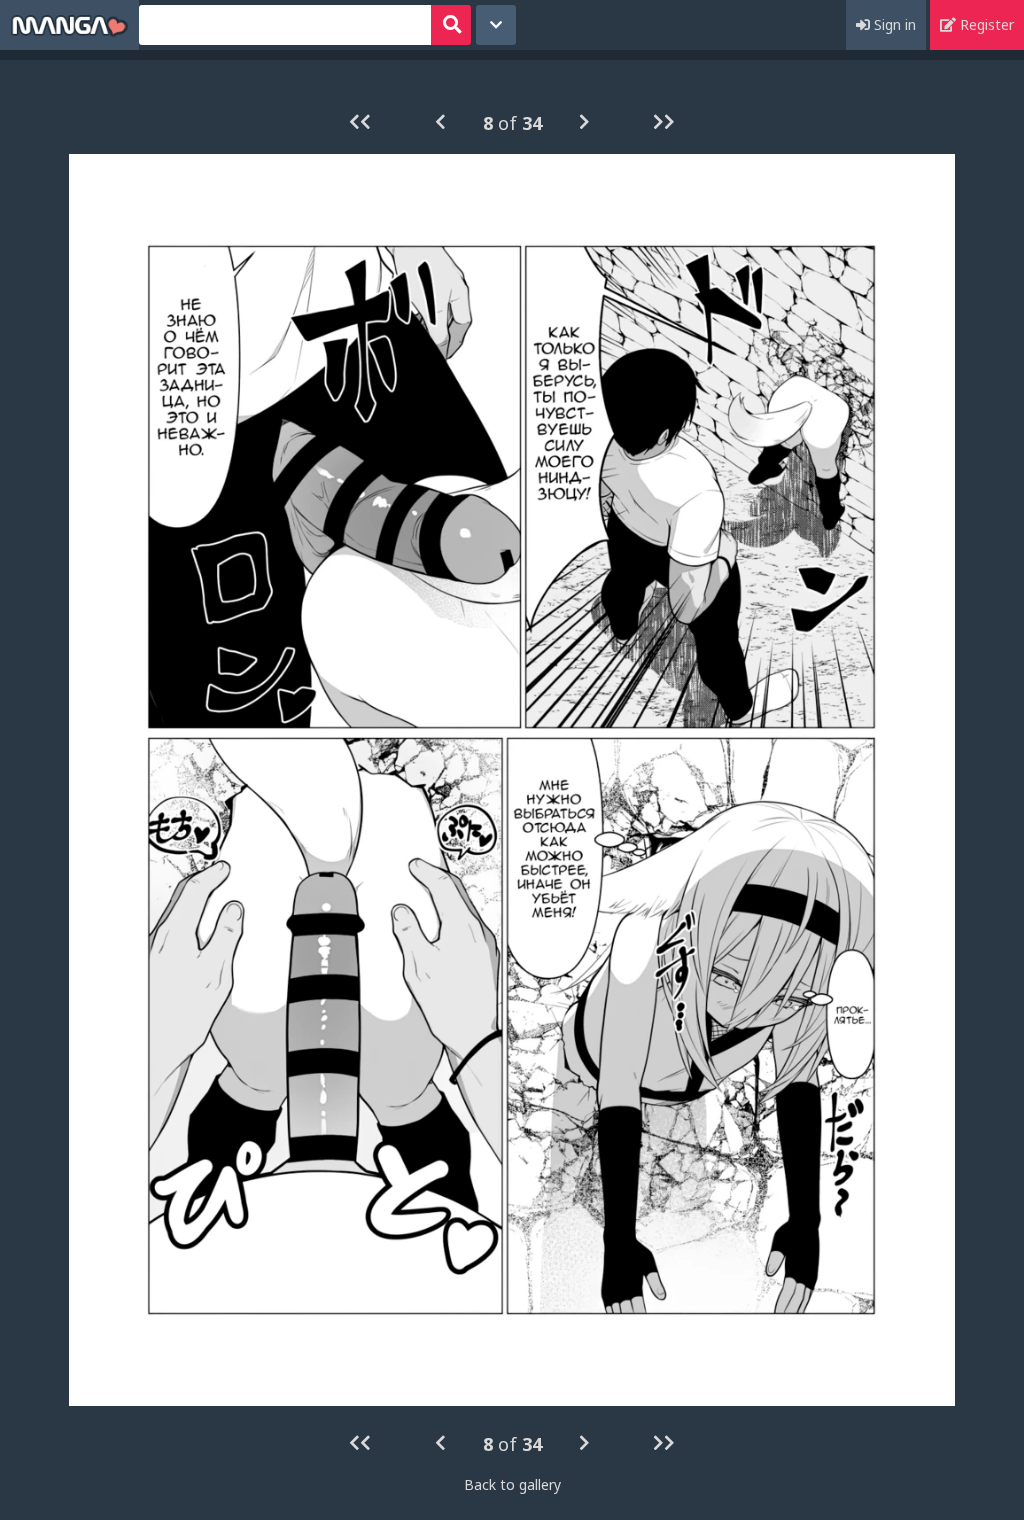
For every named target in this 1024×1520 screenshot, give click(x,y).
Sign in (893, 24)
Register (985, 24)
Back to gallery (512, 1484)
